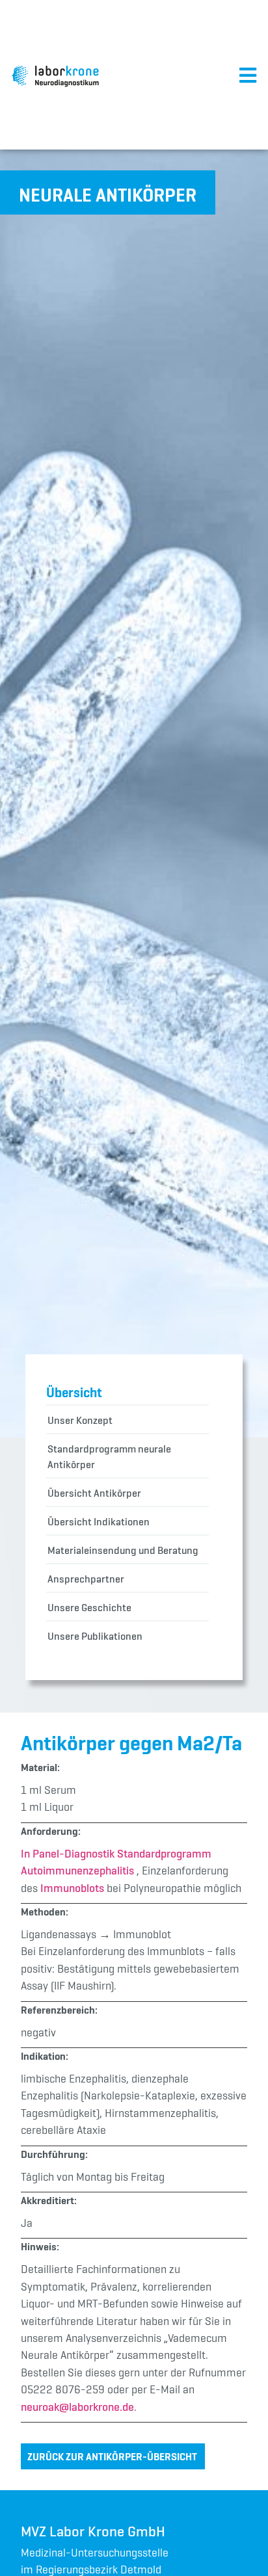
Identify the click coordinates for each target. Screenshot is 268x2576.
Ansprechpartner (86, 1579)
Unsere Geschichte (89, 1607)
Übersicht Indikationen (99, 1521)
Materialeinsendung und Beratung (123, 1550)
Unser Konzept (80, 1420)
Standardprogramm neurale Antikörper (109, 1456)
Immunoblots (72, 1888)
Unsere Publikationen (95, 1636)
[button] (108, 192)
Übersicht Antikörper (94, 1493)
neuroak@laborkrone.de (77, 2407)
